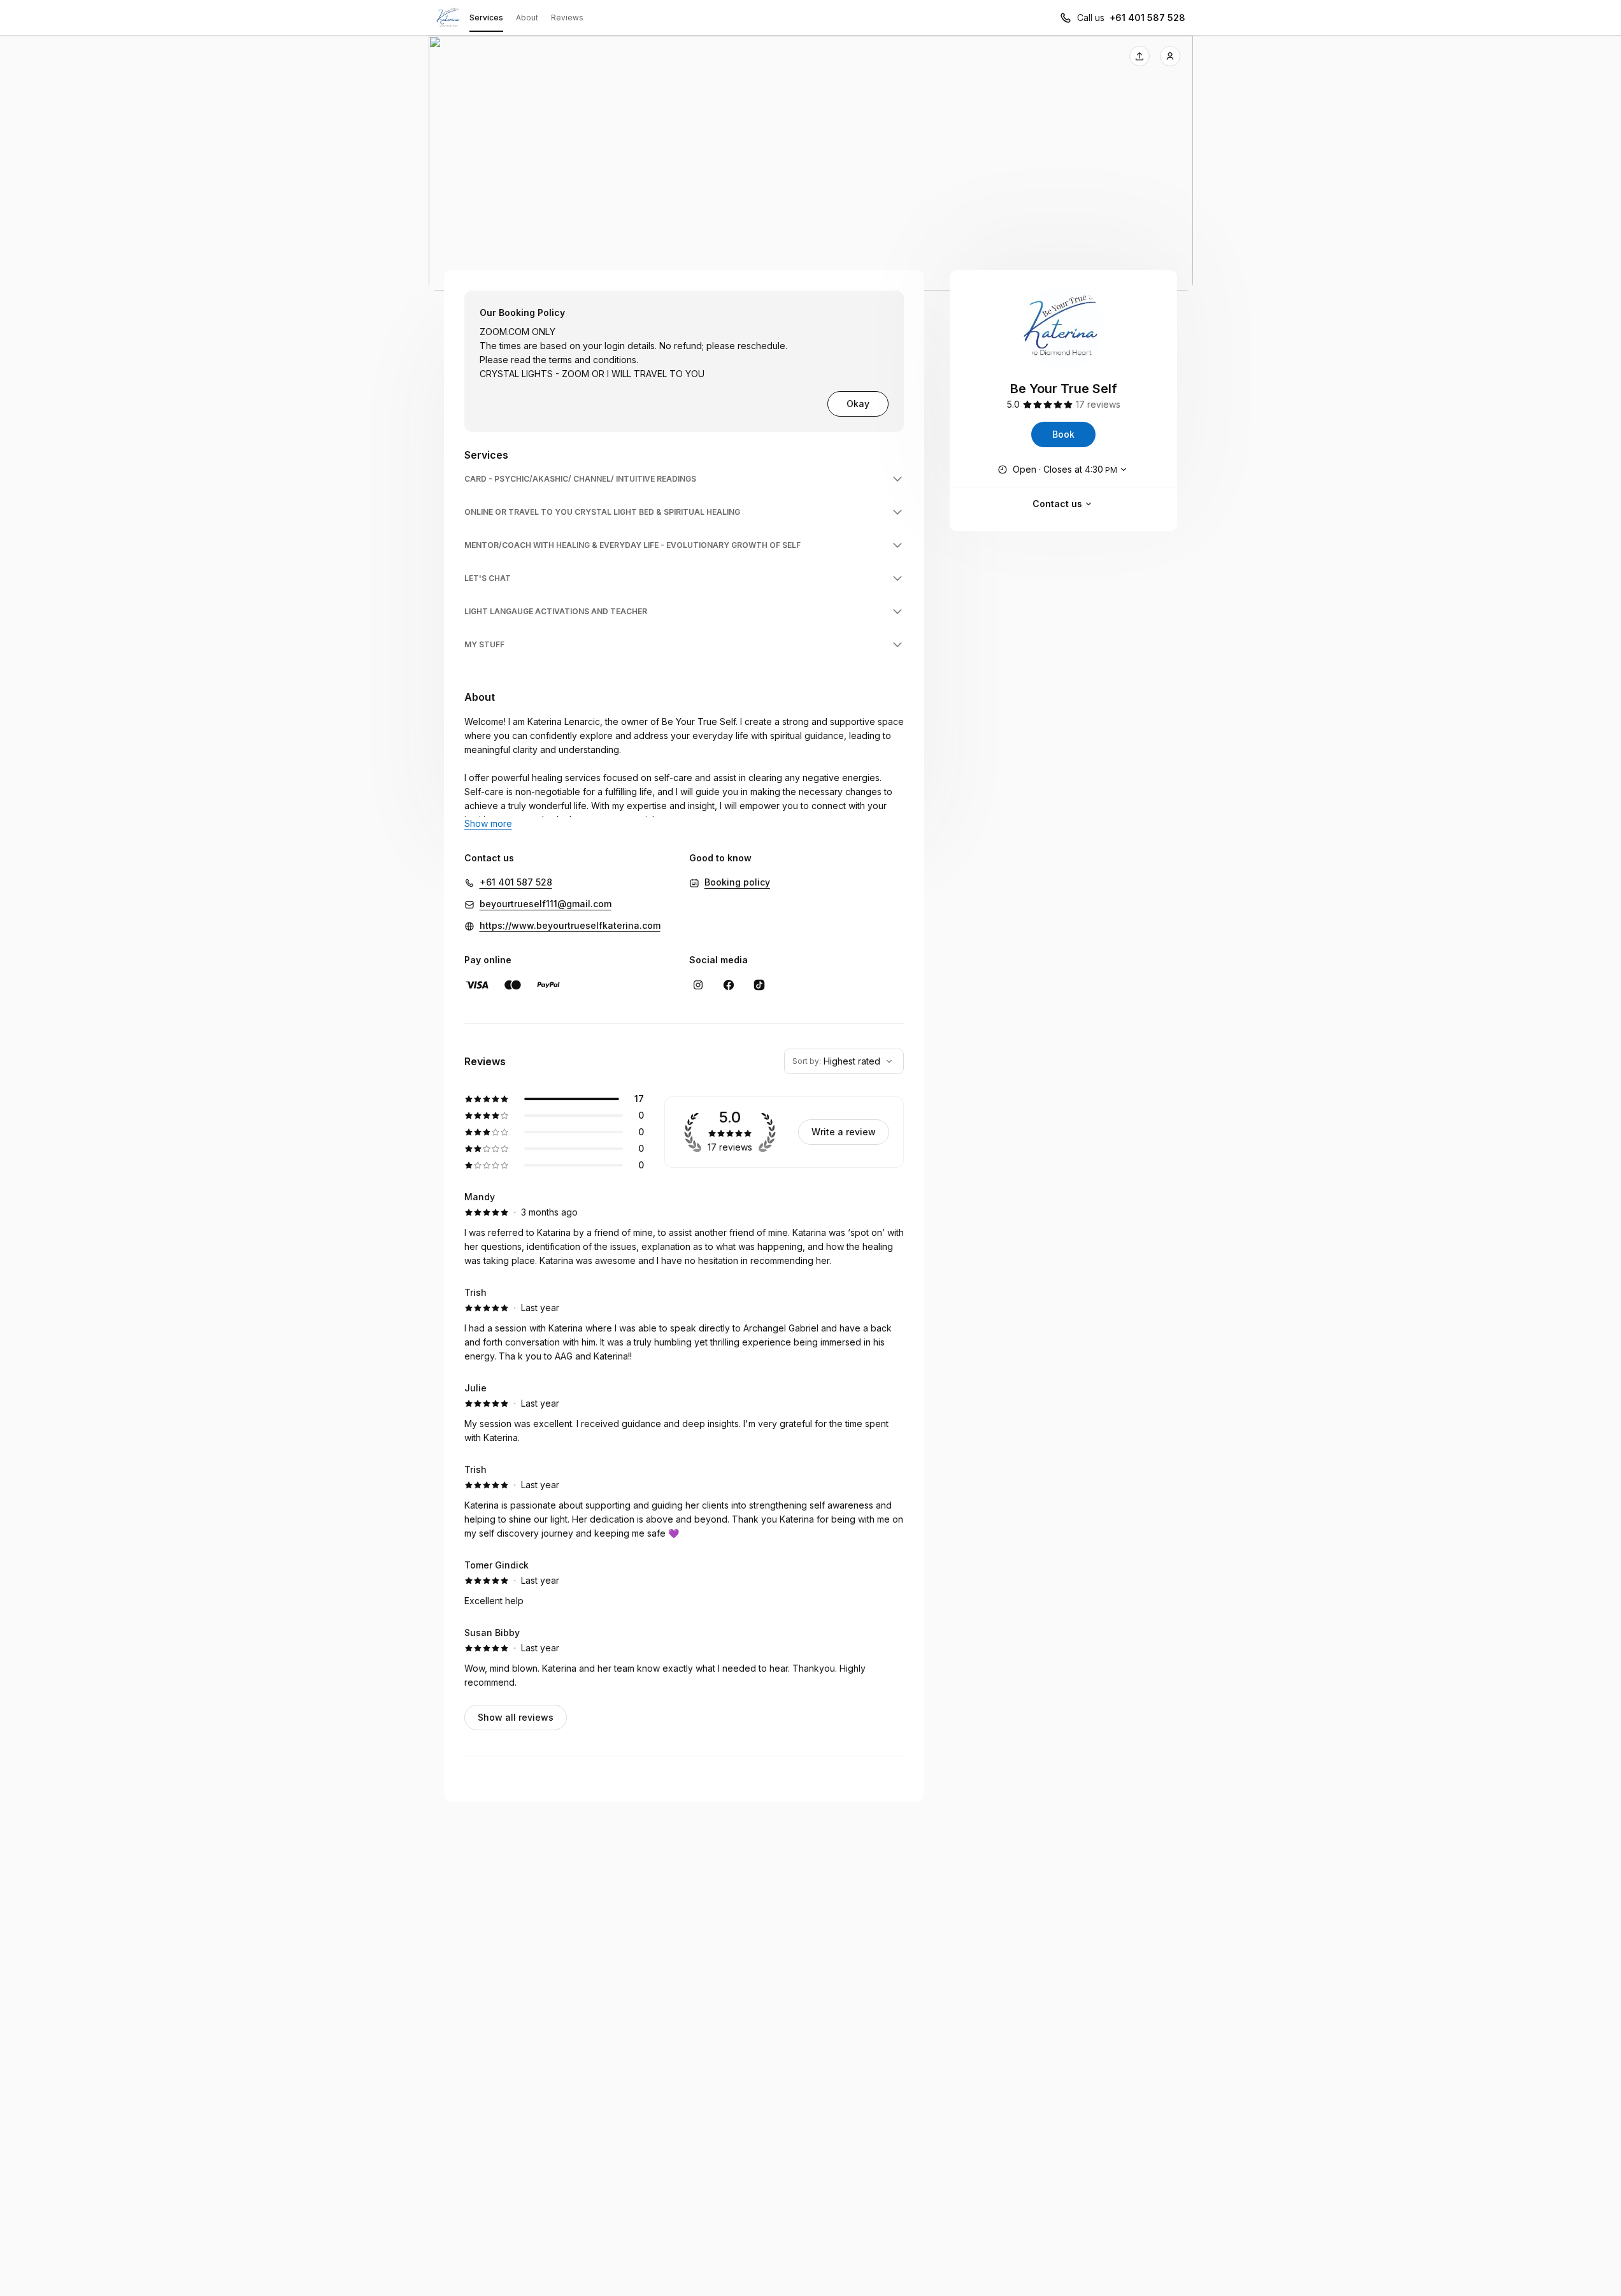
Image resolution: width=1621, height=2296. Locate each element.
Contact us (1057, 504)
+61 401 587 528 (1147, 18)
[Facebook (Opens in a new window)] (729, 985)
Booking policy (737, 882)
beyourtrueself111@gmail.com (546, 904)
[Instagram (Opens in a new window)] (698, 985)
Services (486, 18)
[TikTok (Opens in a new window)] (759, 985)
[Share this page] (1139, 56)
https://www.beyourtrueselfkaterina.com (570, 925)
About (527, 18)
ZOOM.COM (504, 332)
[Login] (1170, 56)
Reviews (567, 18)
